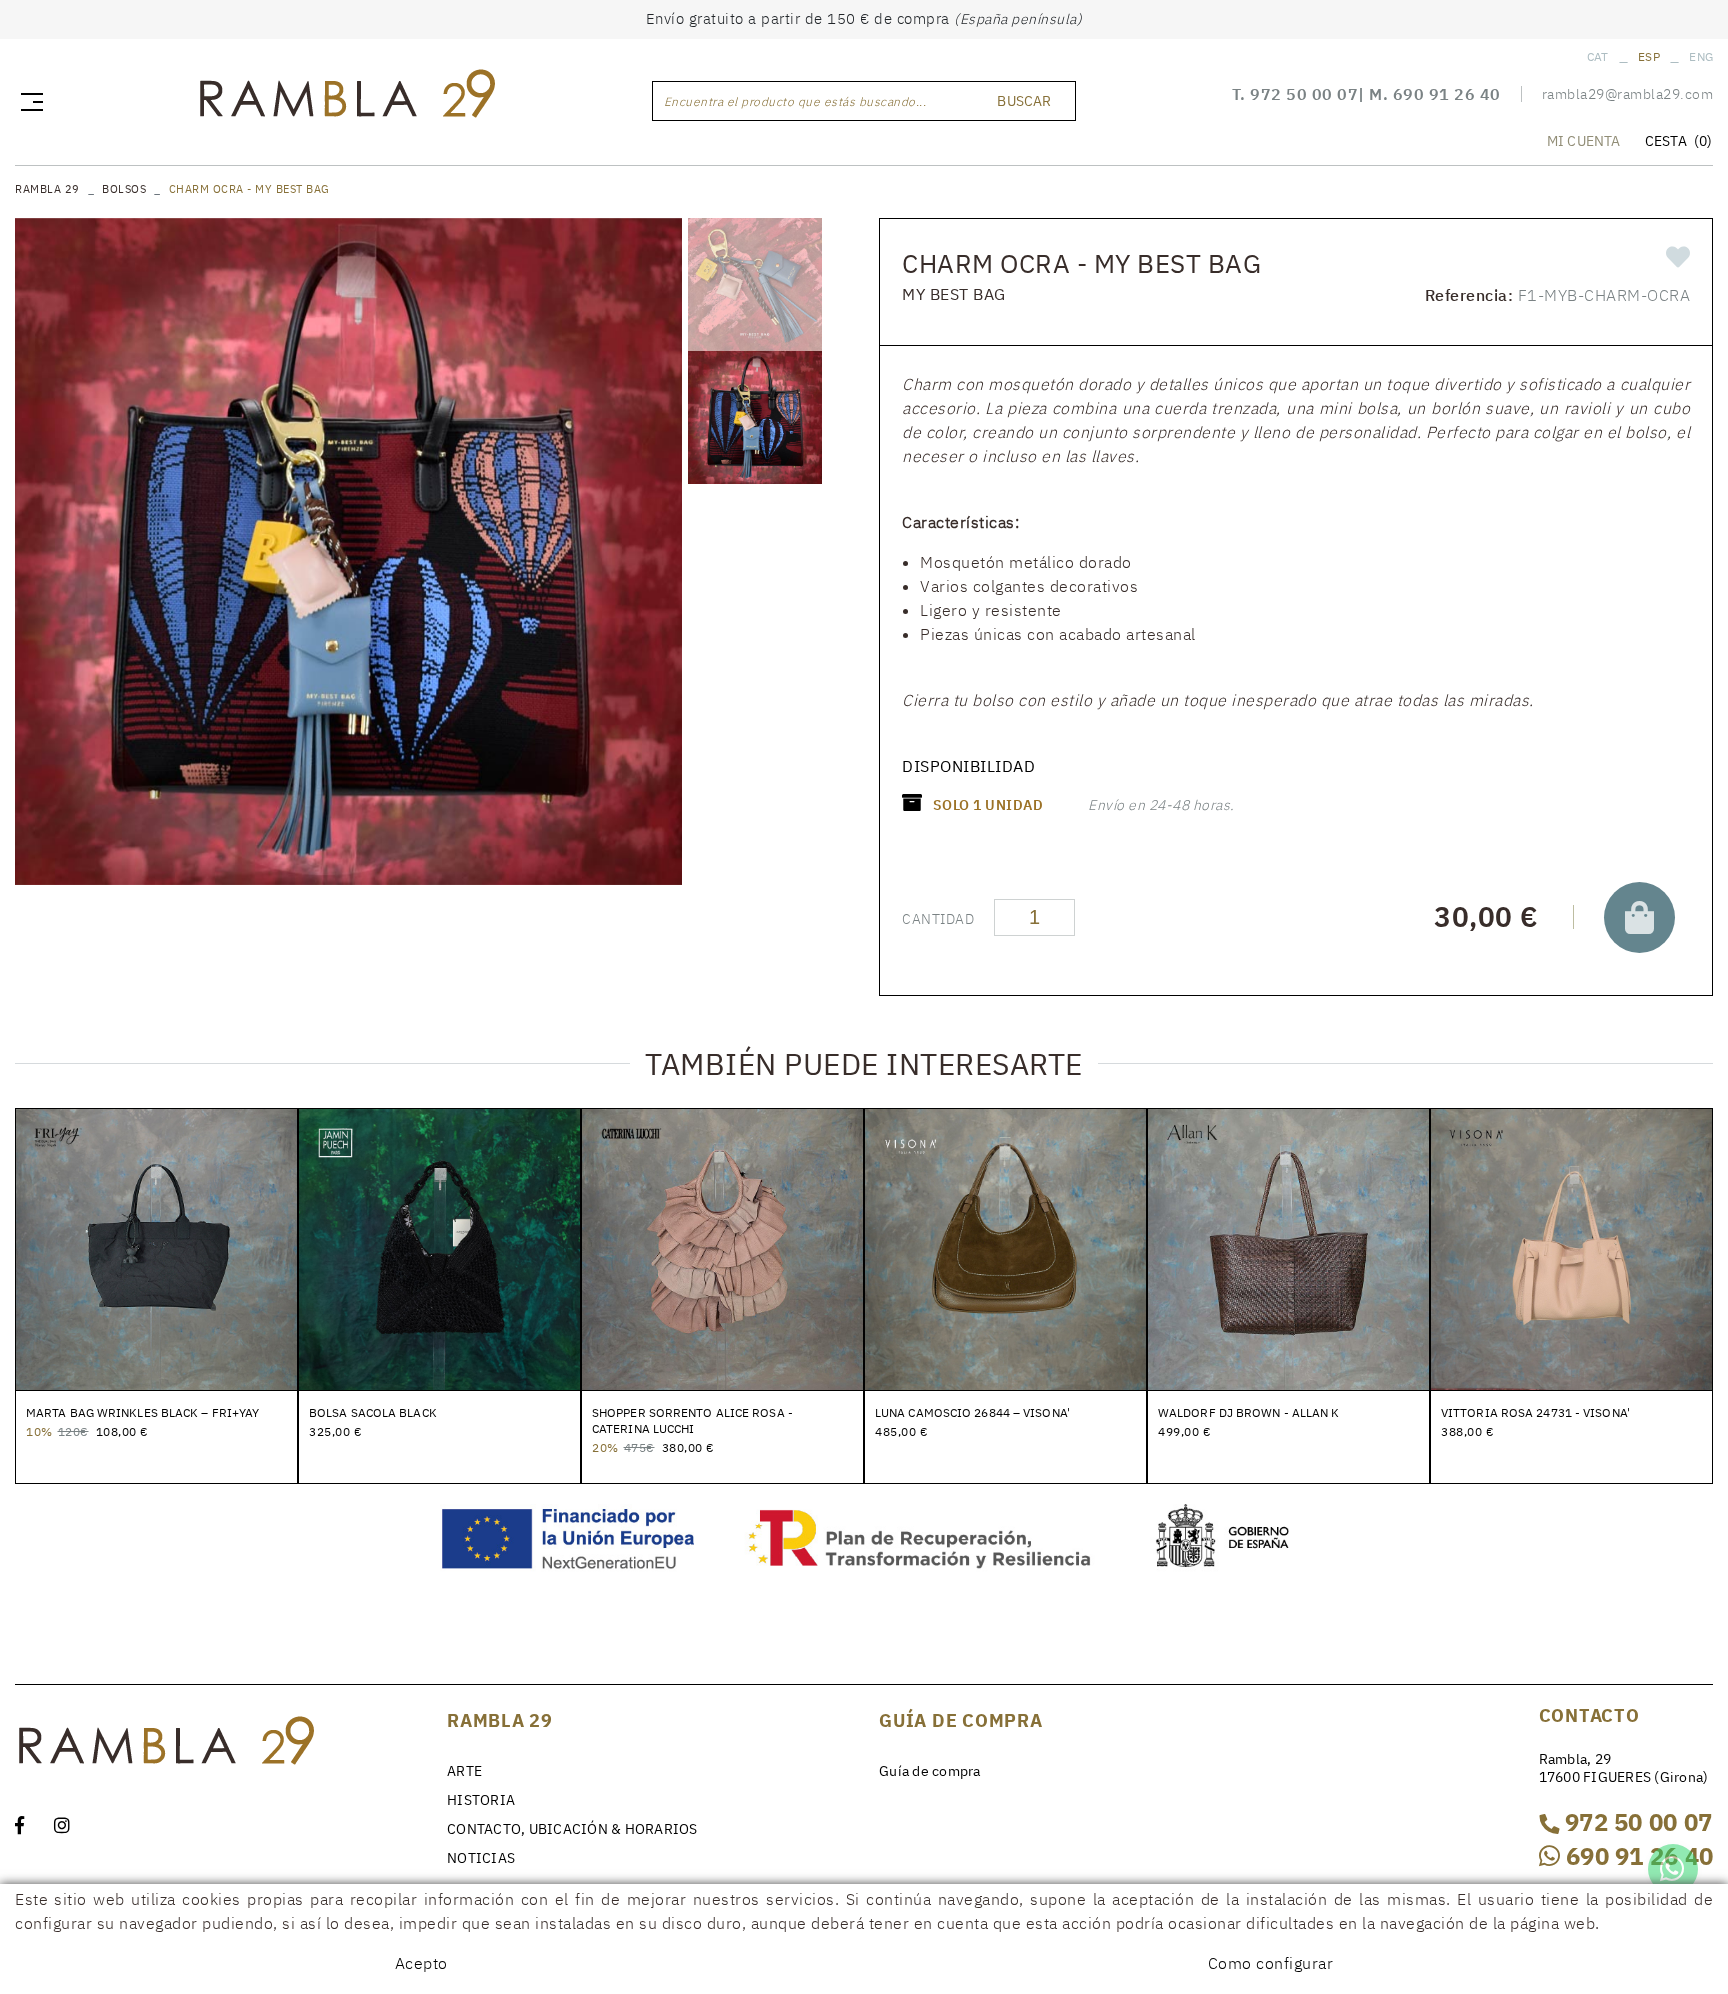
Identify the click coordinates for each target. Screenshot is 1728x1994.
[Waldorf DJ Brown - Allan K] (1288, 1248)
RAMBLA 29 (47, 189)
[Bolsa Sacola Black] (439, 1248)
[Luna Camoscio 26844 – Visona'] (1005, 1248)
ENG (1701, 56)
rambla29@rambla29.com (1628, 94)
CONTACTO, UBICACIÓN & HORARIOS (572, 1829)
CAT (1598, 56)
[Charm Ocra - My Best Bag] (348, 551)
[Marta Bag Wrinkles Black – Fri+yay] (156, 1248)
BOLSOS (124, 189)
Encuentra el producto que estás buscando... (795, 101)
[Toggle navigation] (28, 101)
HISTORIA (481, 1800)
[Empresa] (346, 98)
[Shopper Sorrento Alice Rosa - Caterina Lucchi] (722, 1248)
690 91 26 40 (1447, 94)
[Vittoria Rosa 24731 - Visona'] (1571, 1248)
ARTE (464, 1771)
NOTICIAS (481, 1858)
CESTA (1678, 141)
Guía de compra (930, 1771)
